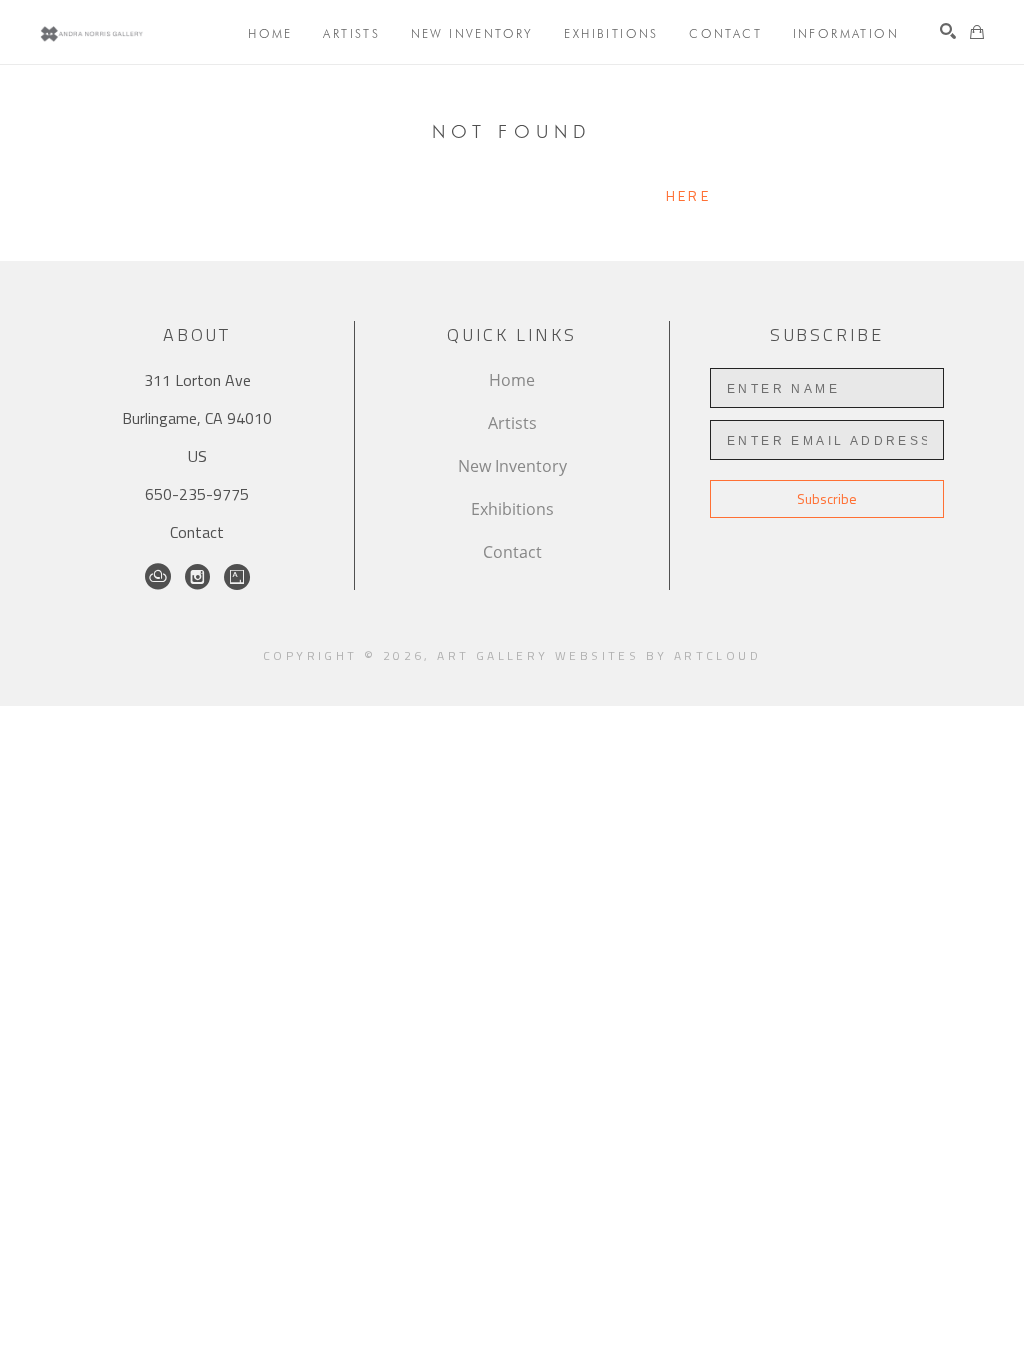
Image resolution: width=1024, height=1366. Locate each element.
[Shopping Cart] (977, 32)
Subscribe (827, 498)
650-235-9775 (197, 494)
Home (512, 380)
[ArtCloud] (158, 577)
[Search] (948, 31)
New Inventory (512, 466)
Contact (197, 532)
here (688, 195)
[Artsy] (237, 577)
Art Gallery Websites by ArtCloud (599, 655)
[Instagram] (197, 577)
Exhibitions (512, 509)
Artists (512, 423)
